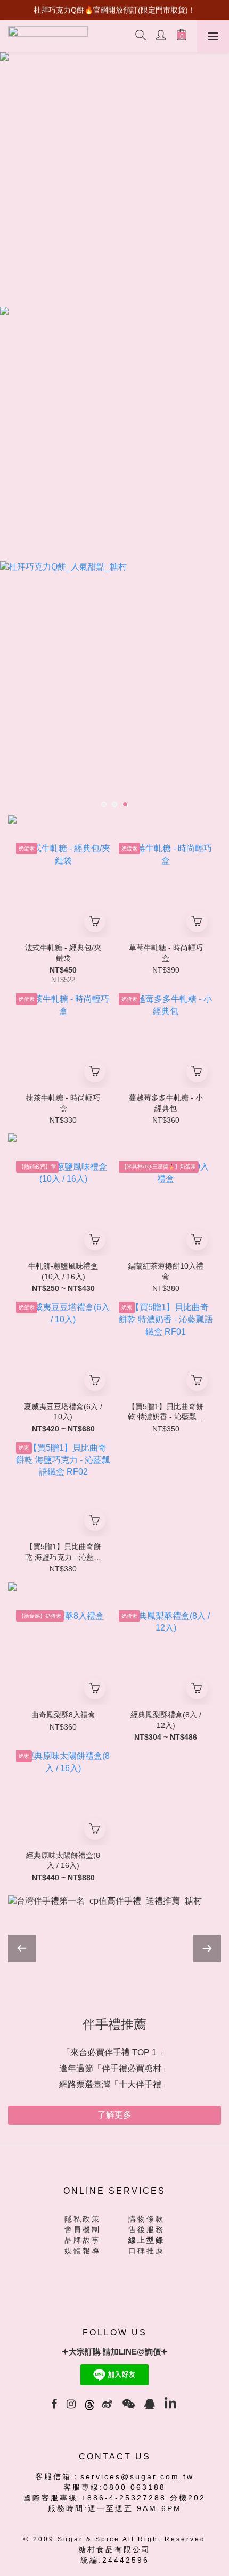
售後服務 (146, 2229)
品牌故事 (83, 2240)
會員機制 (83, 2229)
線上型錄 (146, 2240)
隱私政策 (83, 2219)
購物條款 (146, 2219)
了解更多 (114, 2115)
